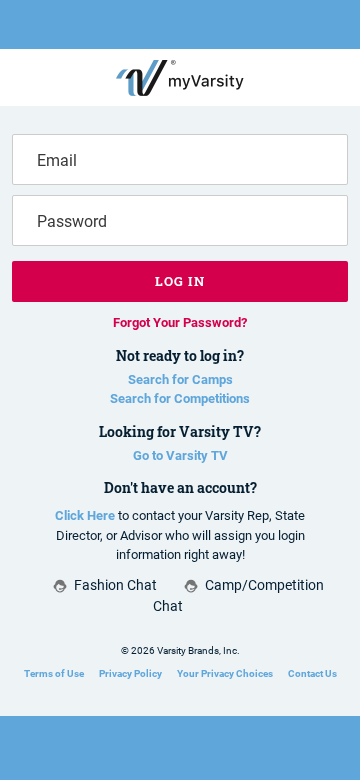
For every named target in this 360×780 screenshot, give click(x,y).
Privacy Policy (130, 673)
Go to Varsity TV (180, 455)
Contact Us (312, 673)
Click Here (85, 515)
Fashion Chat (115, 585)
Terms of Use (54, 673)
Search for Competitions (180, 398)
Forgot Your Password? (180, 322)
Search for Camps (180, 379)
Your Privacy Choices (225, 673)
